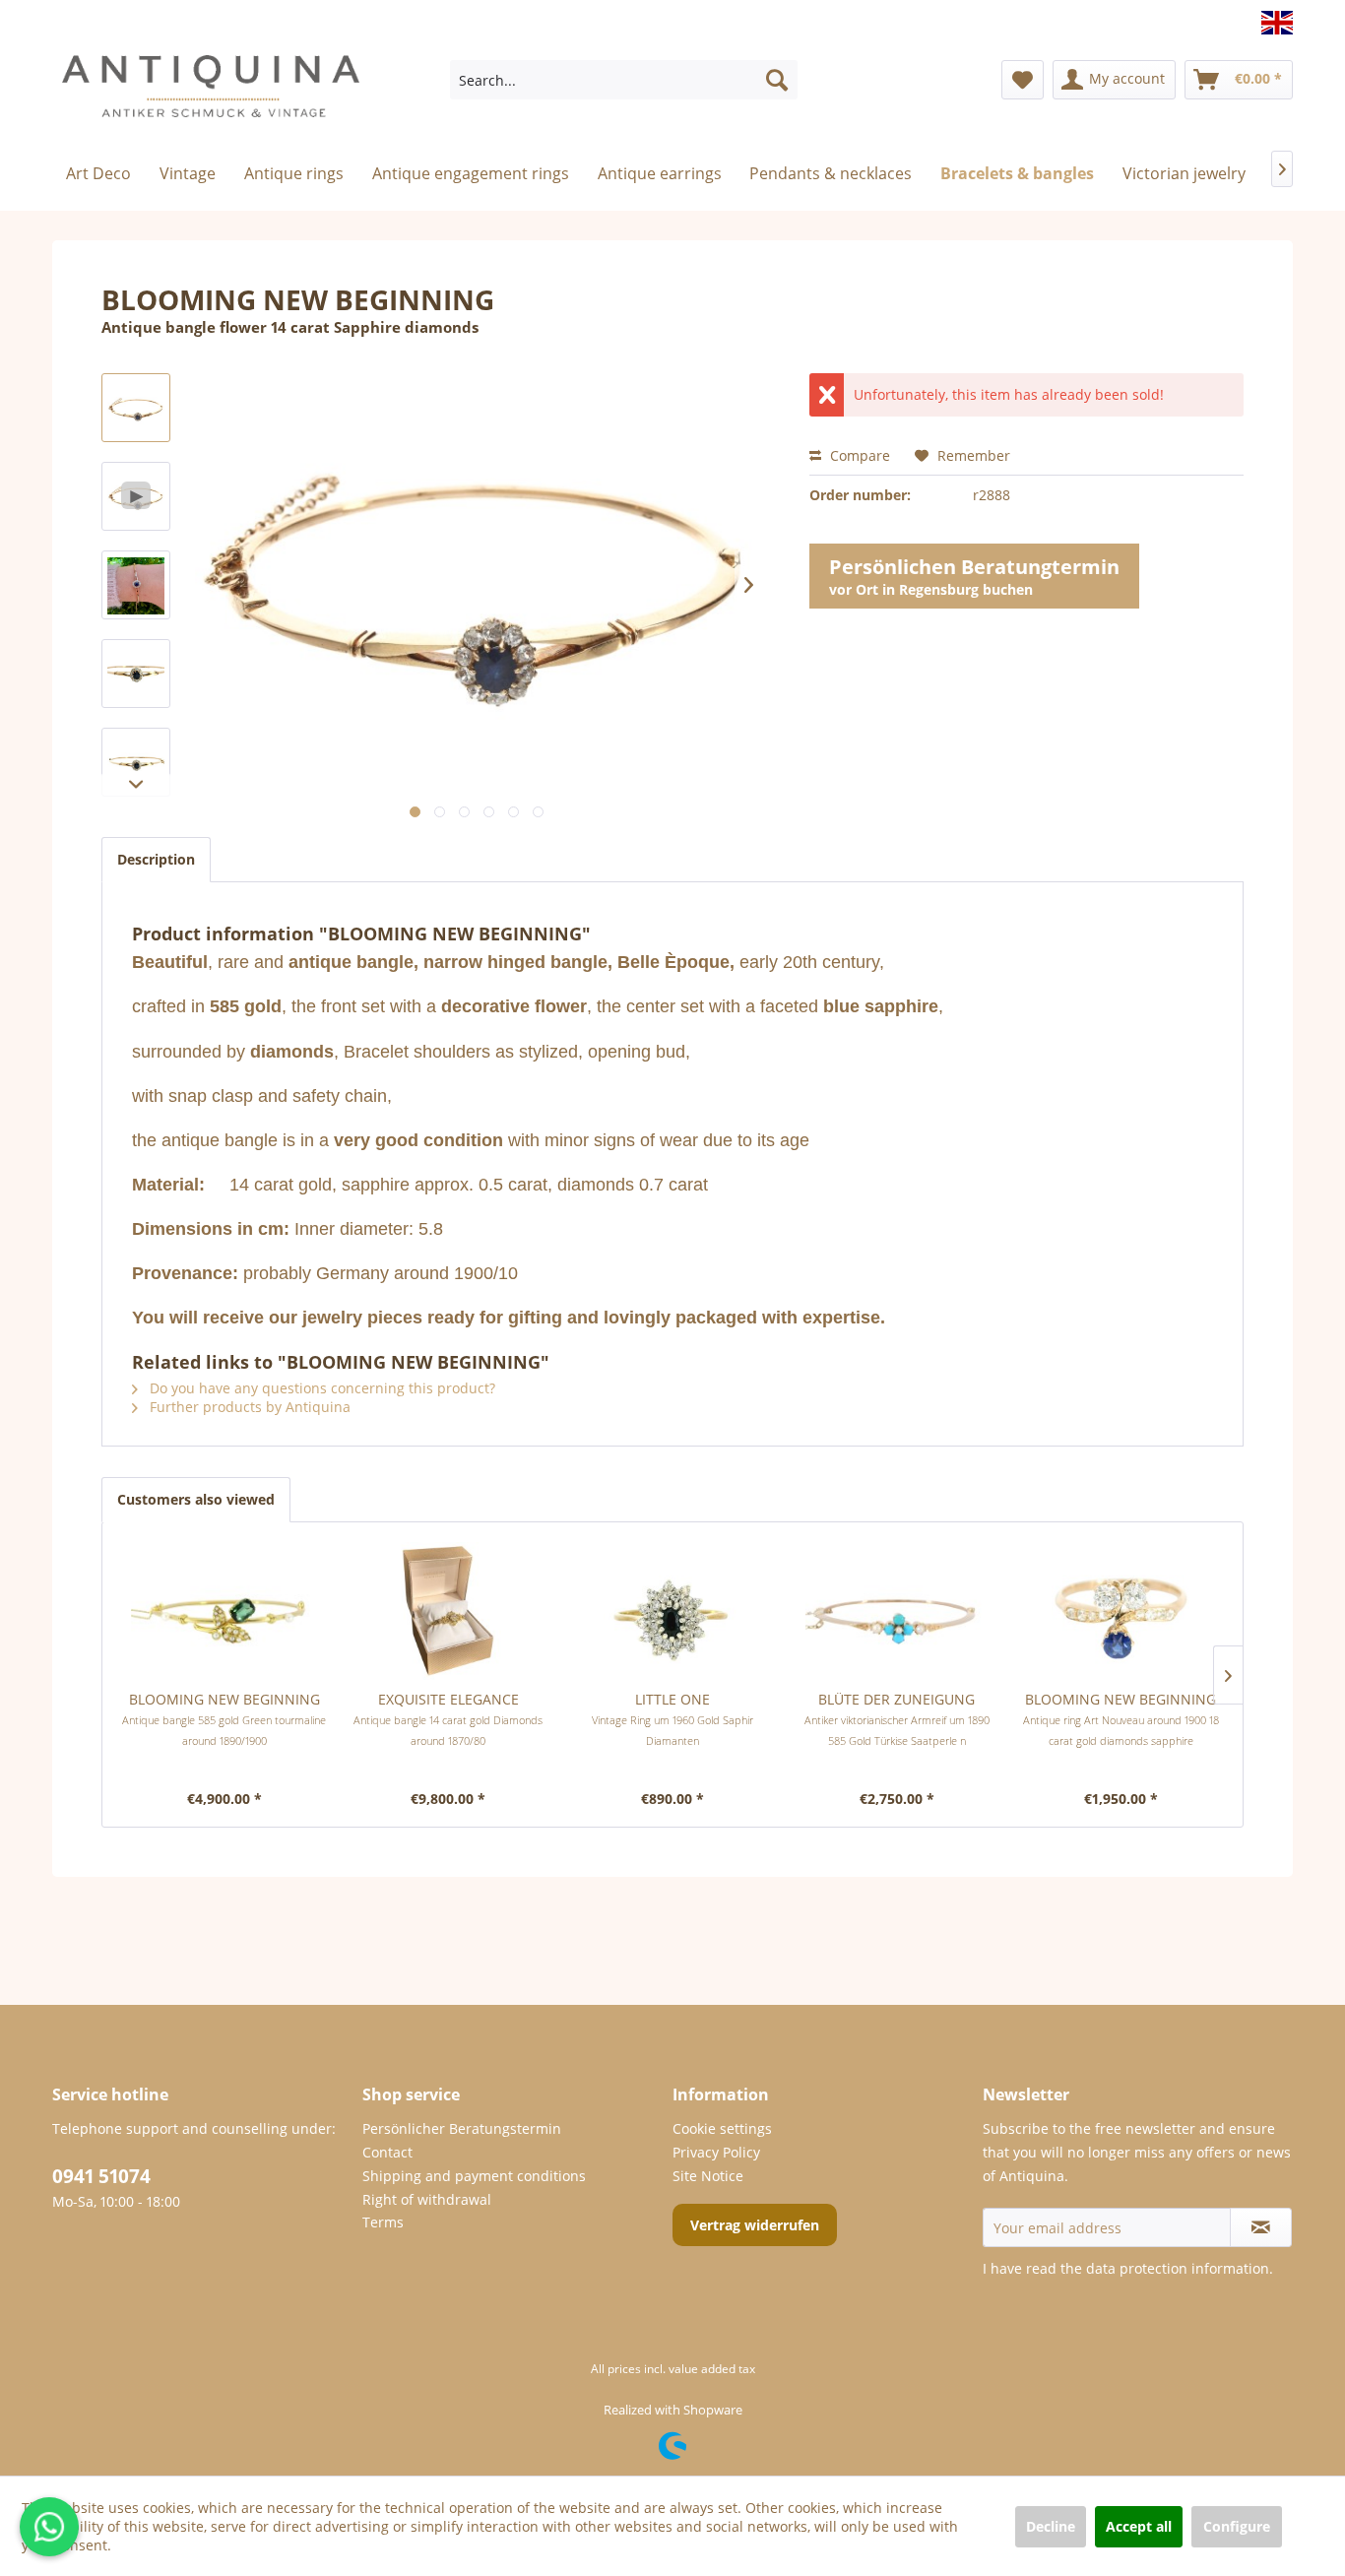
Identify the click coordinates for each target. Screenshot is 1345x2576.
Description (156, 859)
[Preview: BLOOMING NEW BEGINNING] (136, 585)
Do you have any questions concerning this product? (320, 1388)
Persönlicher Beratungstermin (462, 2128)
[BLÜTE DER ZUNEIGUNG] (897, 1611)
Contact (387, 2152)
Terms (383, 2222)
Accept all (1139, 2526)
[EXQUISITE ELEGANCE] (449, 1611)
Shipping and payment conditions (474, 2176)
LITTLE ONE (672, 1719)
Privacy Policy (716, 2152)
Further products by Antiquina (248, 1407)
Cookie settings (722, 2128)
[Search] (777, 80)
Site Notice (708, 2176)
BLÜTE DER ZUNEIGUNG (897, 1719)
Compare (858, 455)
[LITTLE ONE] (672, 1611)
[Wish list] (1023, 80)
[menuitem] (624, 80)
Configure (1237, 2526)
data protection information (1178, 2268)
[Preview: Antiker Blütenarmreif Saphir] (136, 408)
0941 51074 (101, 2176)
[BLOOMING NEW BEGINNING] (224, 1611)
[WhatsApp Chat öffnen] (49, 2527)
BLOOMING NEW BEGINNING (224, 1719)
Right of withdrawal (427, 2199)
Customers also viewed (196, 1499)
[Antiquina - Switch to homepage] (211, 95)
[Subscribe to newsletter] (1261, 2227)
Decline (1051, 2526)
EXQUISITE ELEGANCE (448, 1719)
